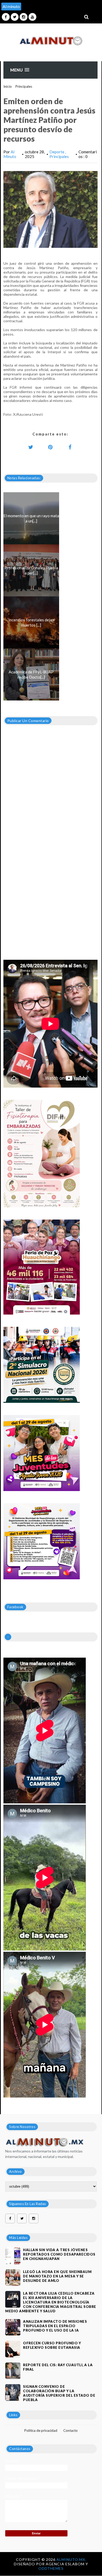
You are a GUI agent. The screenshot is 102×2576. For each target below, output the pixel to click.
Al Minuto (10, 154)
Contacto (70, 2430)
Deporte (57, 152)
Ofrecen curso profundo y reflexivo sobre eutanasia (52, 2345)
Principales (24, 86)
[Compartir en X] (31, 447)
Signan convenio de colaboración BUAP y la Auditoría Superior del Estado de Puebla (59, 2393)
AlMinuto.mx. (71, 2559)
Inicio (8, 86)
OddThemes (51, 2568)
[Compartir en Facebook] (70, 447)
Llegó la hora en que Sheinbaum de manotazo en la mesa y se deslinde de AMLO (57, 2276)
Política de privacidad (41, 2430)
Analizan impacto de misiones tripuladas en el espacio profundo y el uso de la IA (55, 2326)
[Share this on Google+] (50, 447)
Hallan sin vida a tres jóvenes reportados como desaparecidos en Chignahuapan (59, 2254)
